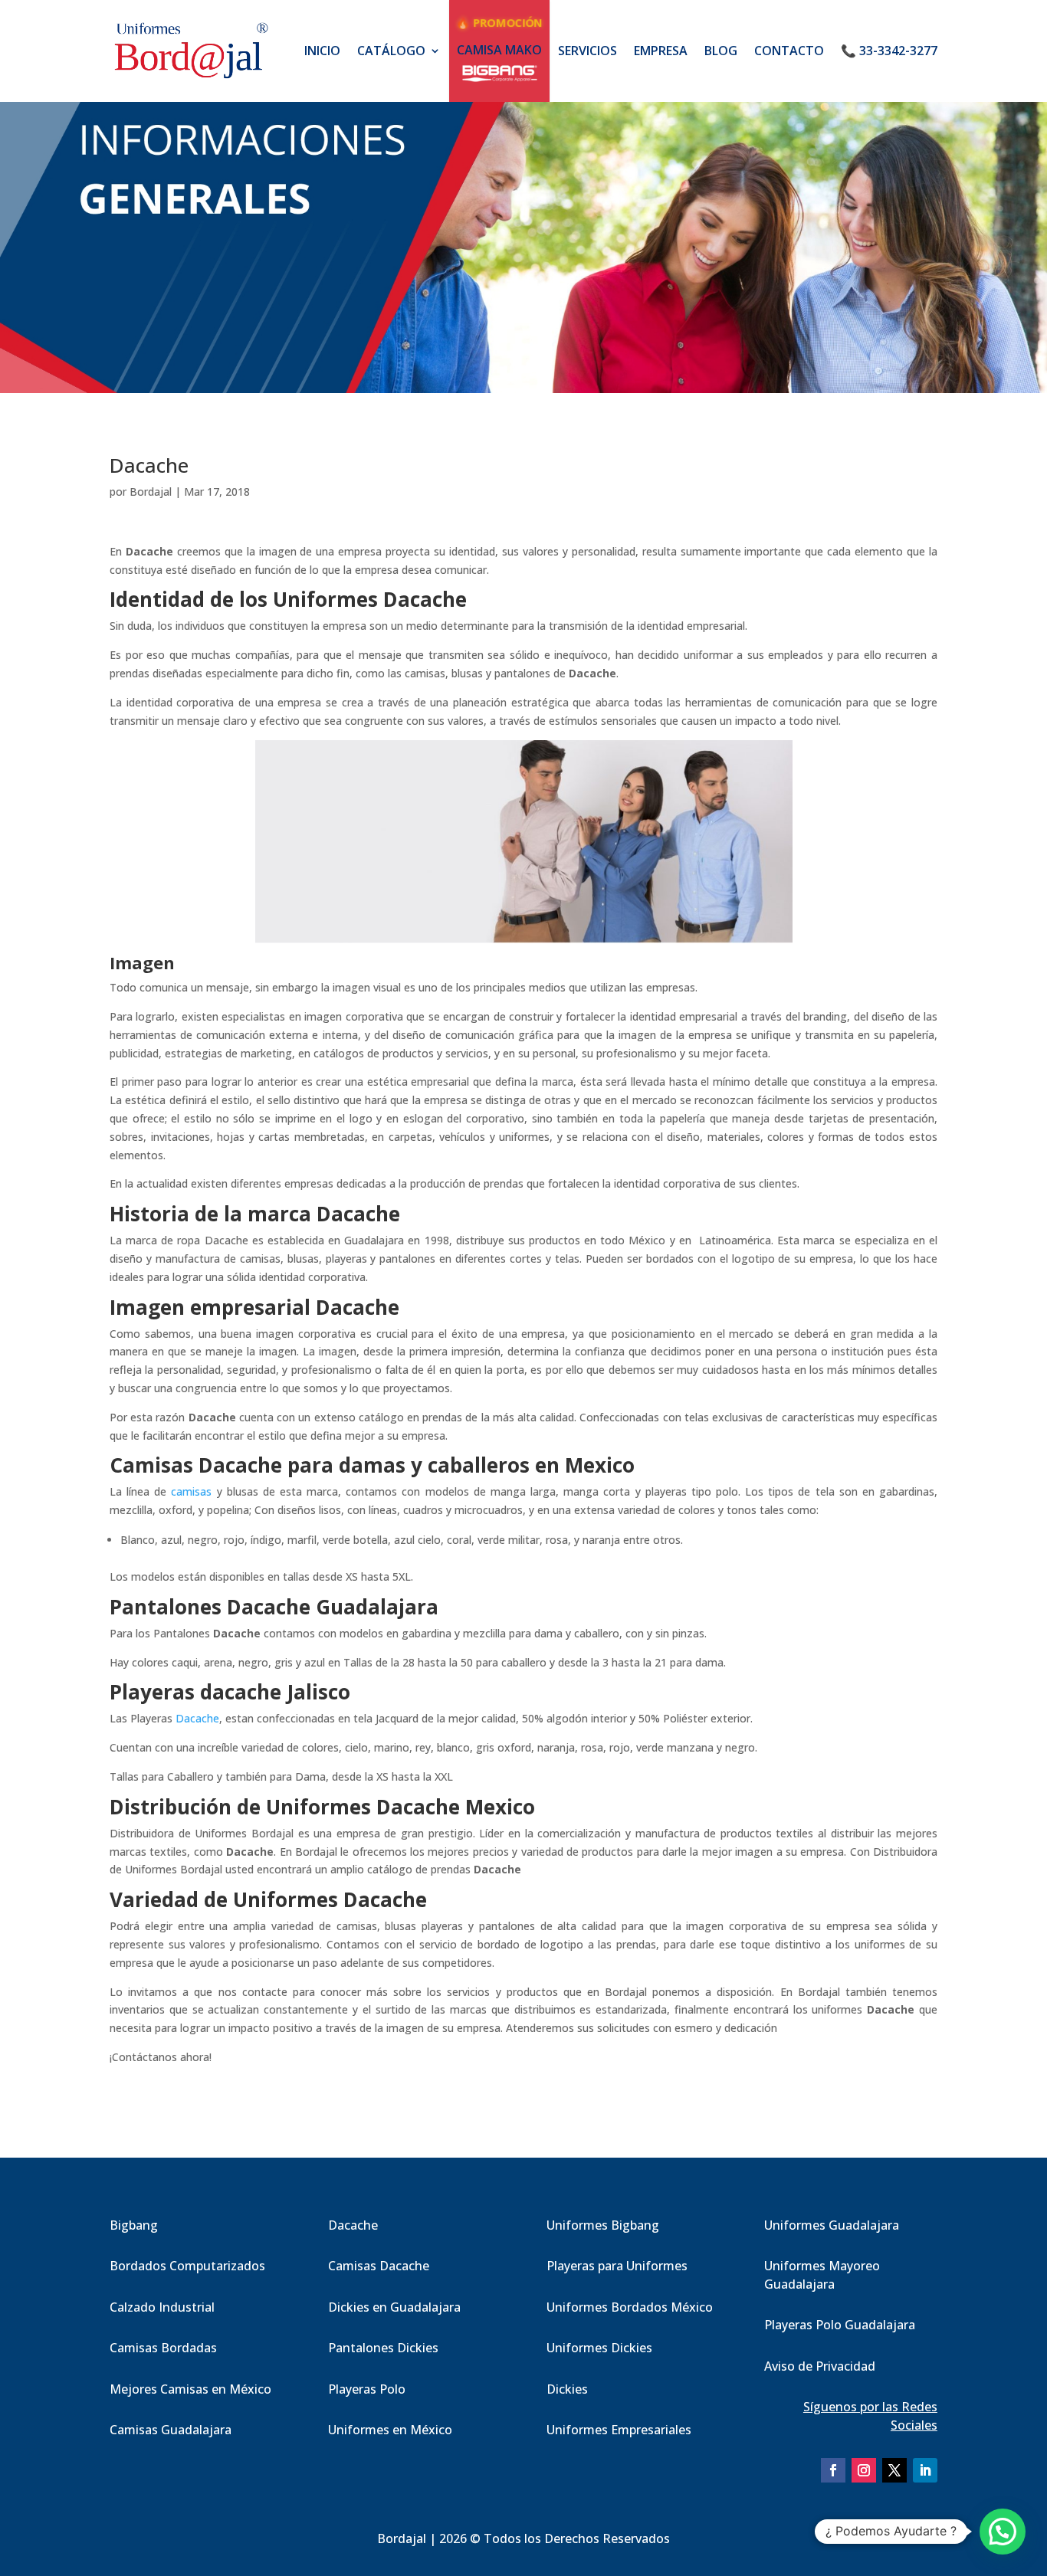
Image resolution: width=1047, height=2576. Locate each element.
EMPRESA (661, 51)
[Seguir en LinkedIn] (925, 2470)
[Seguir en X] (894, 2470)
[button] (1003, 2532)
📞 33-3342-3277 (889, 51)
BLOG (721, 51)
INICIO (322, 51)
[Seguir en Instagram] (864, 2470)
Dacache (197, 1718)
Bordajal (151, 492)
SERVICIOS (588, 51)
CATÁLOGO (391, 51)
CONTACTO (789, 51)
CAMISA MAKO (499, 50)
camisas (191, 1491)
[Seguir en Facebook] (833, 2470)
